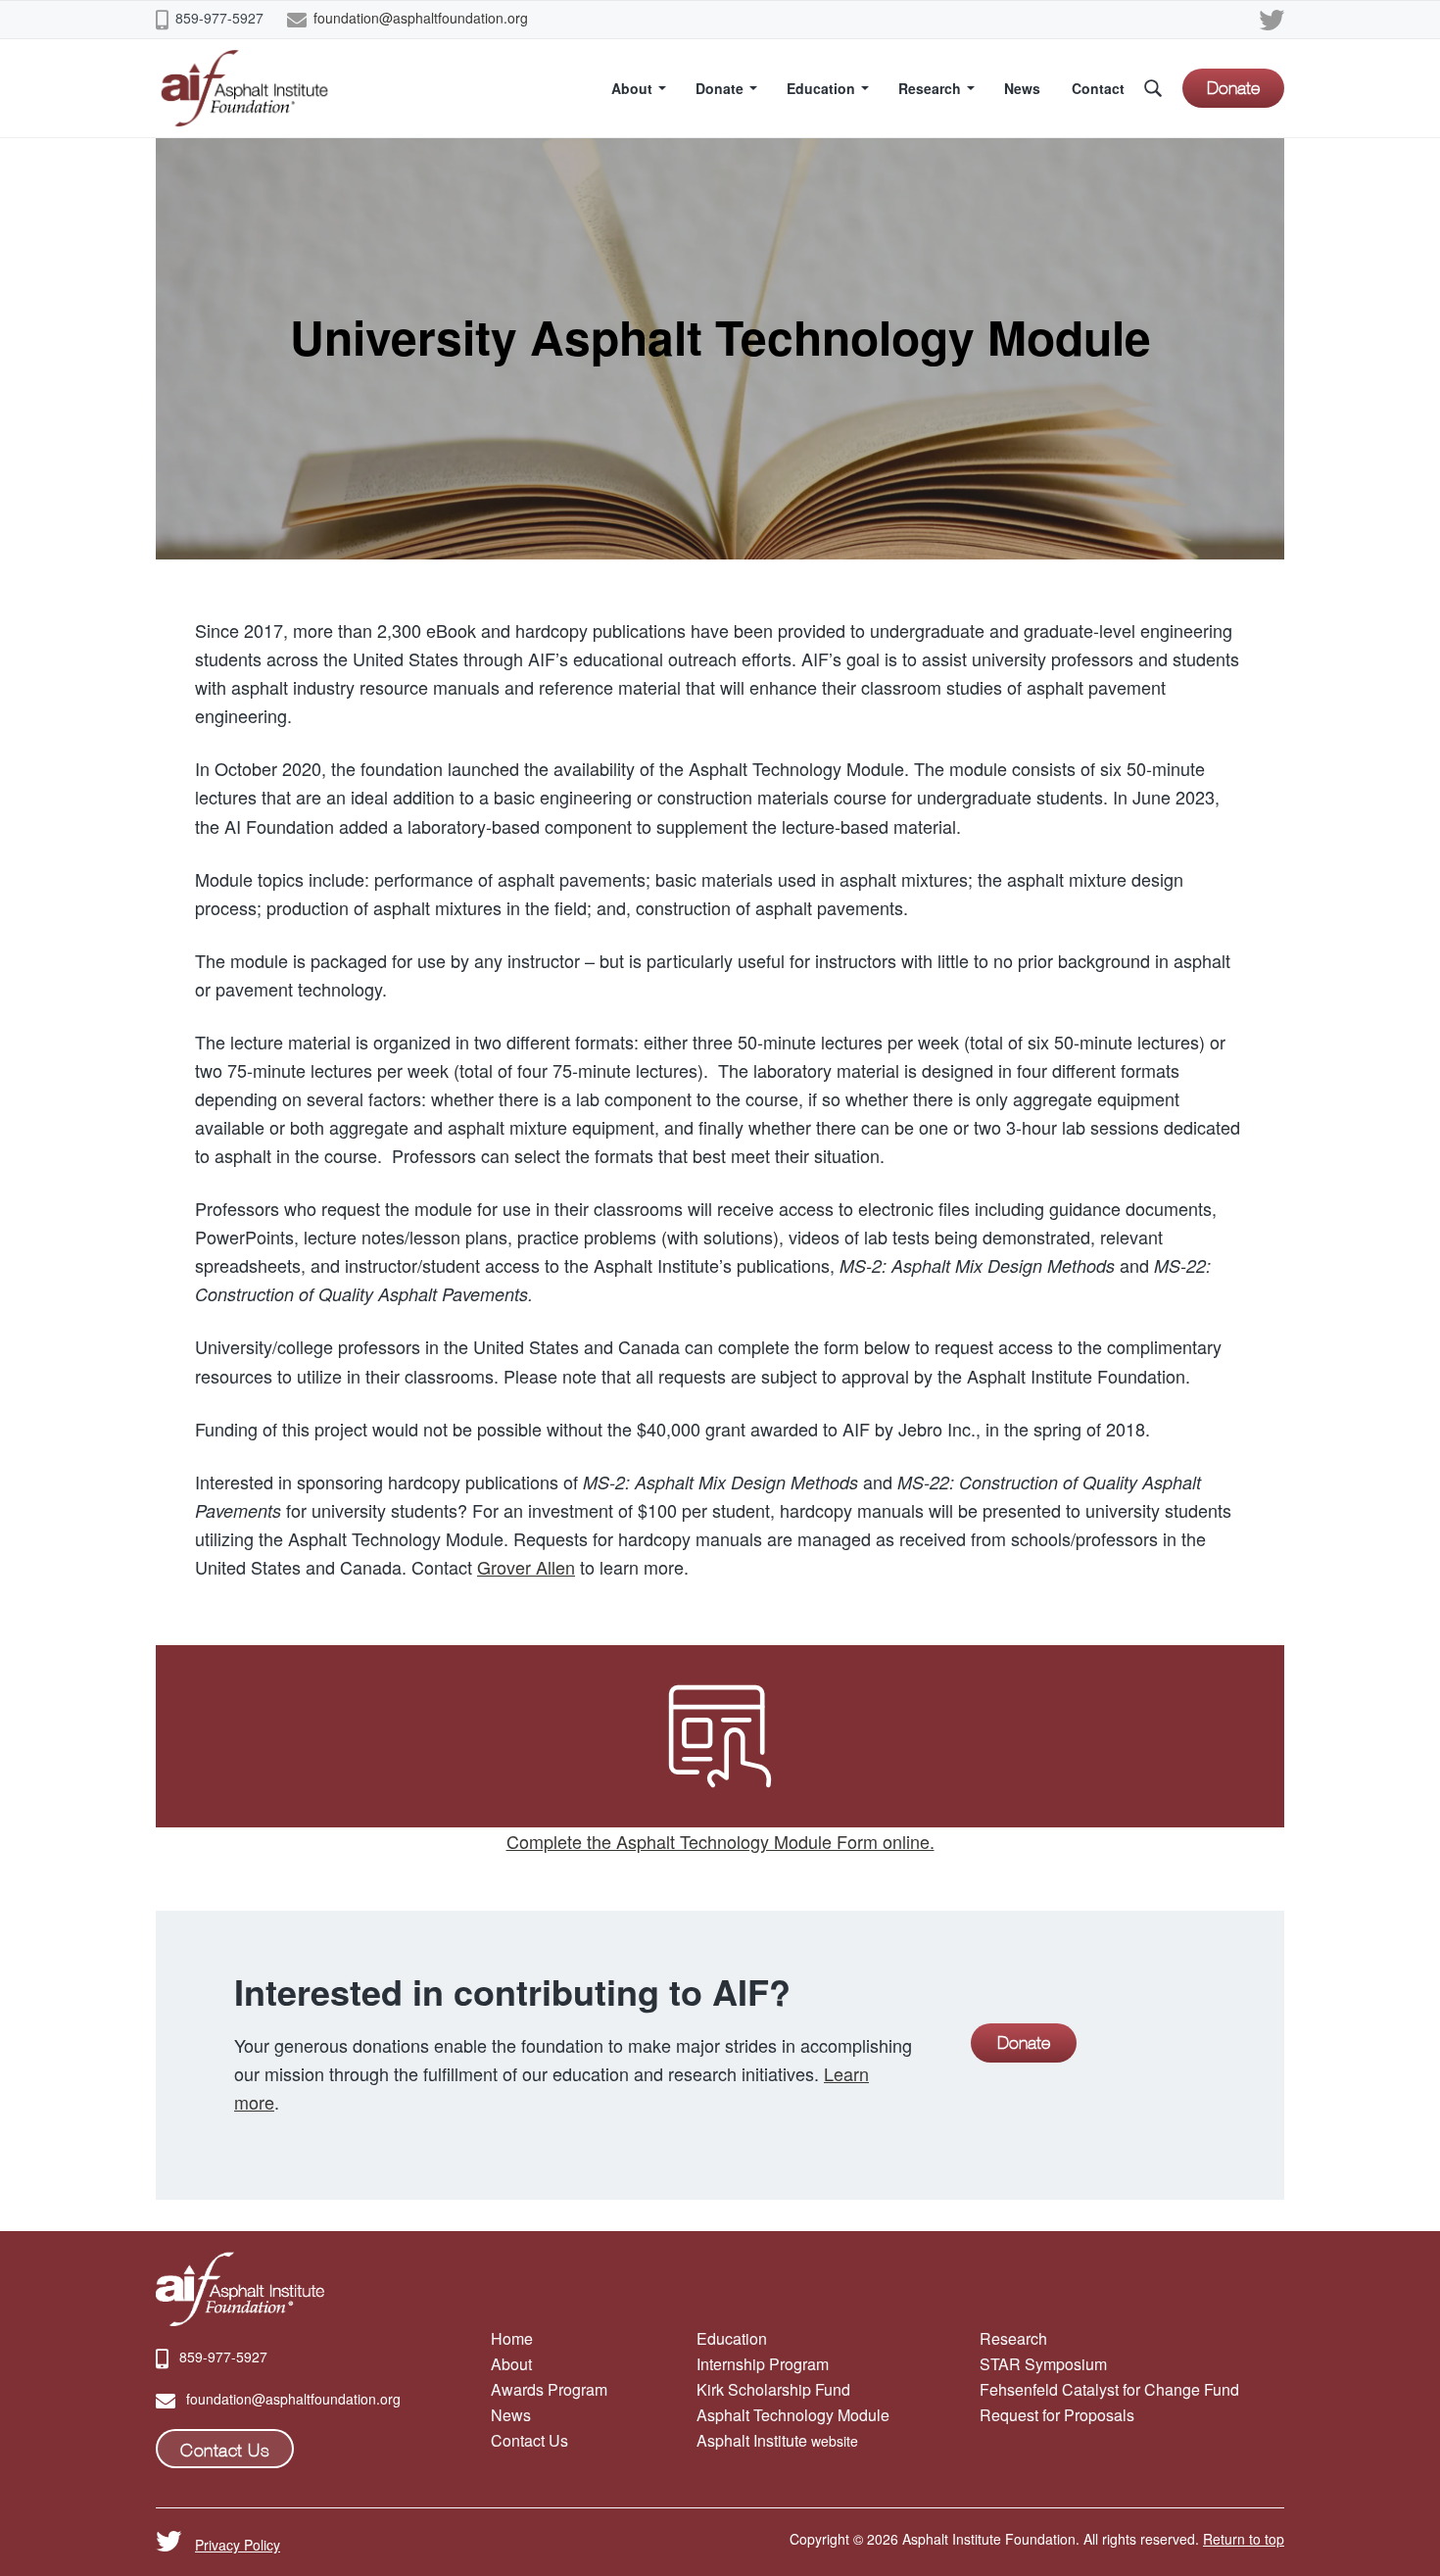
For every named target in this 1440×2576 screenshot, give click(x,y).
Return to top (1244, 2539)
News (511, 2415)
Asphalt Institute (752, 2440)
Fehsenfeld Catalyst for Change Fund (1109, 2389)
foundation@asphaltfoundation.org (421, 18)
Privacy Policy (238, 2545)
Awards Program (549, 2389)
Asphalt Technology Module (793, 2415)
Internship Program (763, 2364)
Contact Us (529, 2440)
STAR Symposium (1043, 2364)
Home (512, 2338)
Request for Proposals (1057, 2415)
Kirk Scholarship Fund (773, 2389)
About (511, 2364)
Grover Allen (526, 1567)
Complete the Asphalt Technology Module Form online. (720, 1841)
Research (1013, 2338)
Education (732, 2338)
